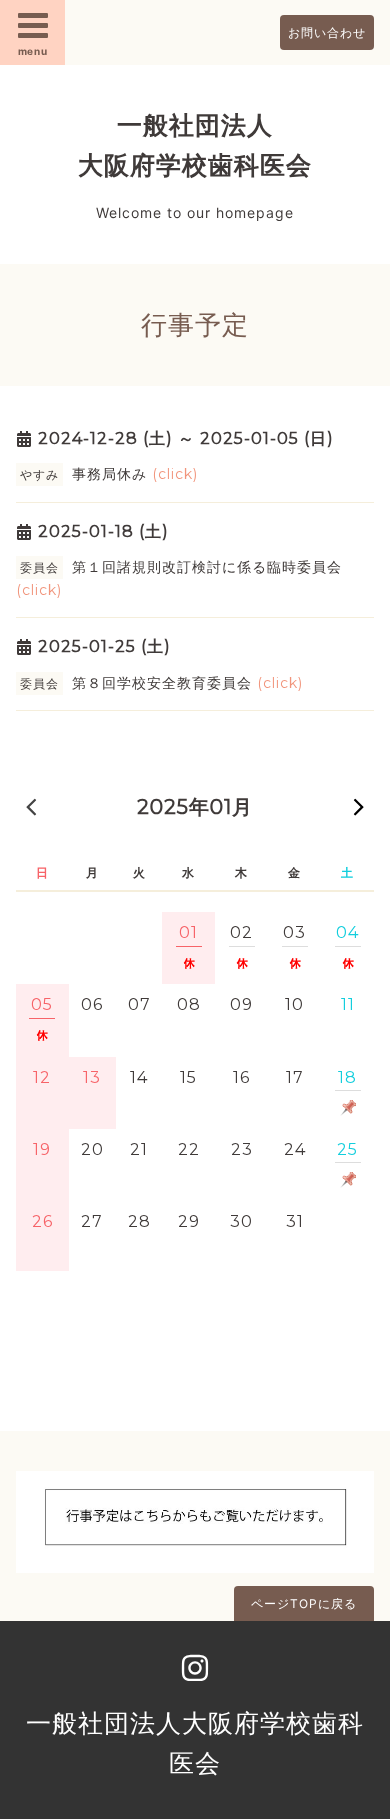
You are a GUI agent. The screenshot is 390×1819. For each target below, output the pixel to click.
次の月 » (359, 806)
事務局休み (135, 474)
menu (33, 51)
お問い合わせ (327, 32)
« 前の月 (31, 806)
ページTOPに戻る (304, 1603)
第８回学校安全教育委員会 (187, 683)
